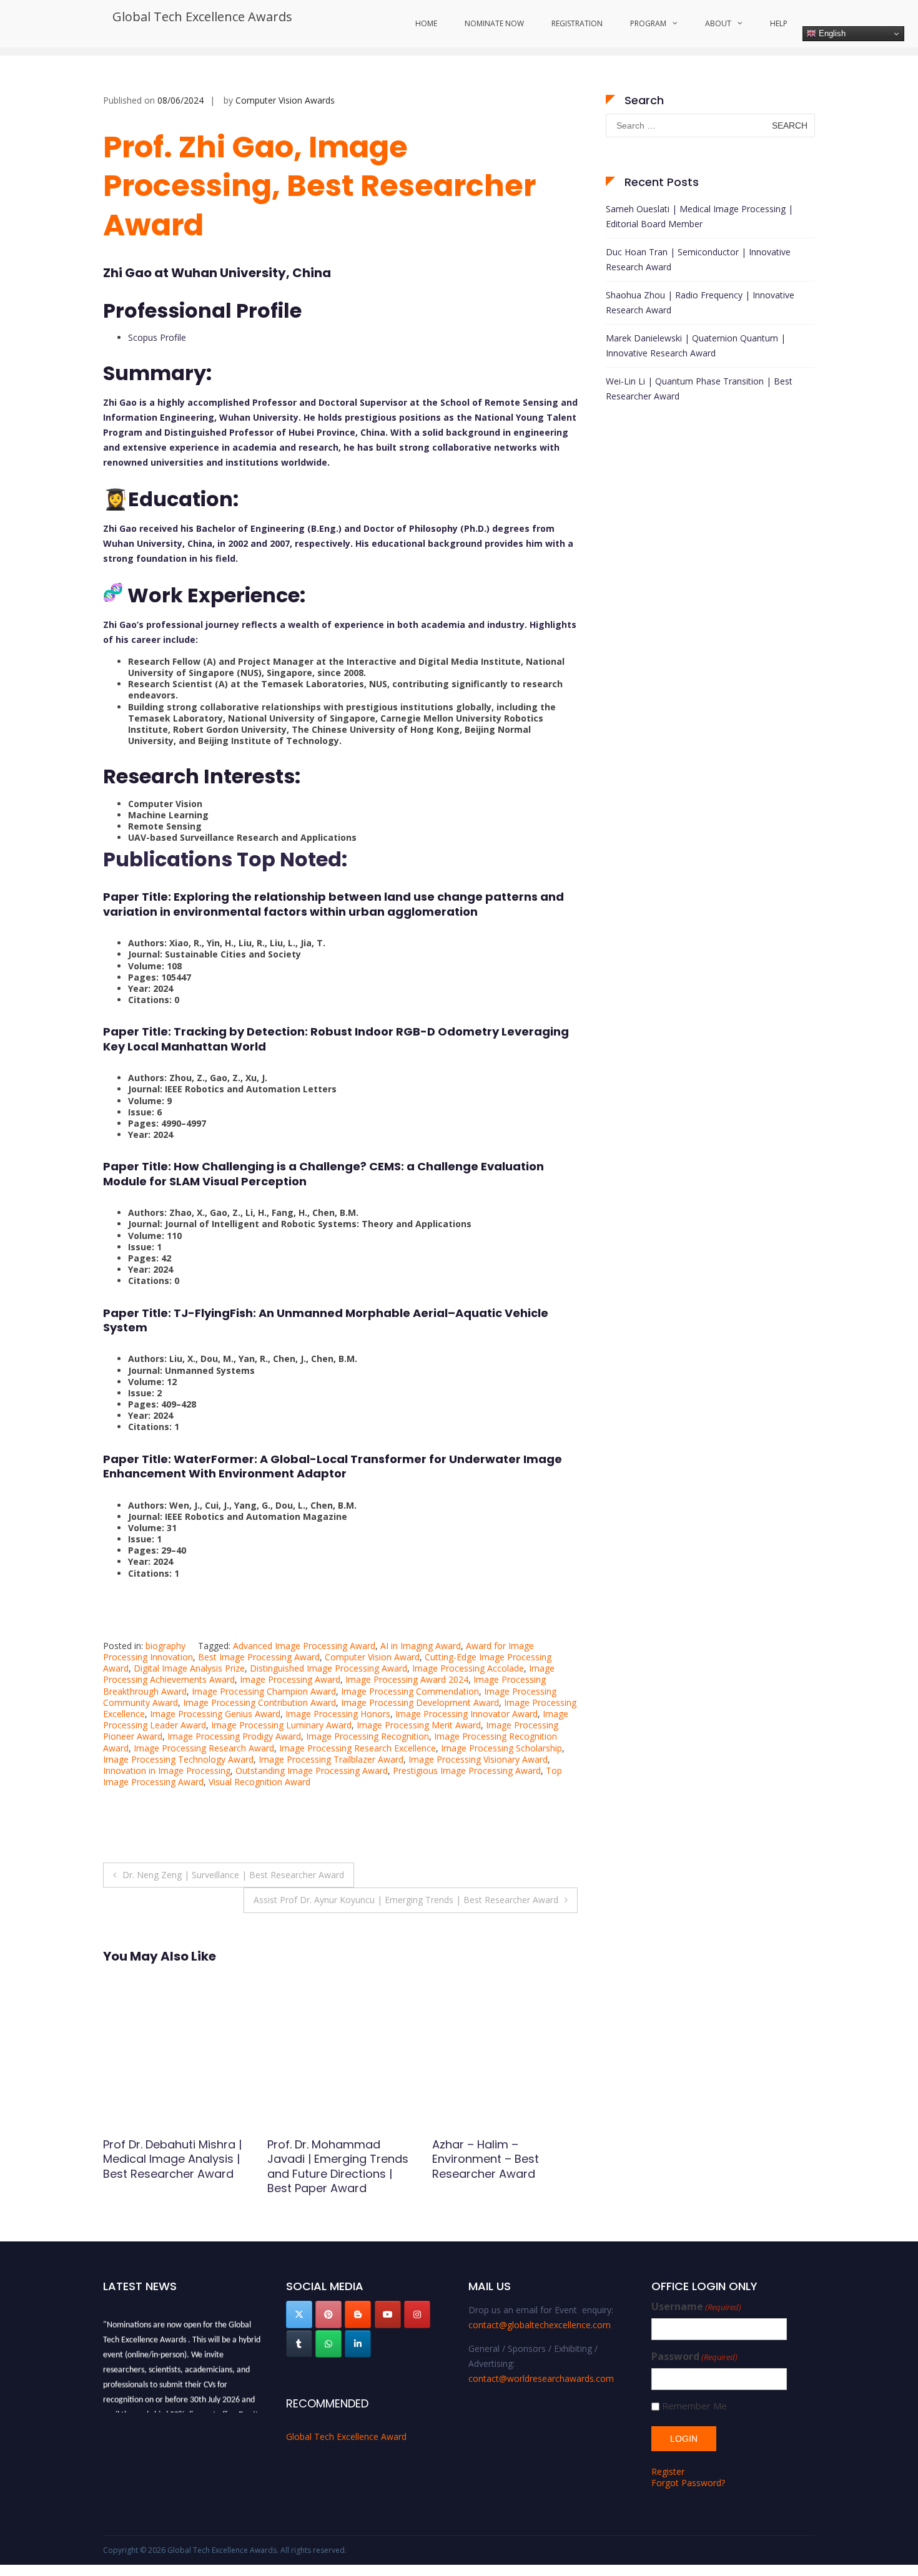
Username (696, 2307)
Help (779, 23)
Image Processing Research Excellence (358, 1748)
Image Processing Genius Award (215, 1714)
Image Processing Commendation (410, 1691)
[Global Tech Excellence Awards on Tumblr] (299, 2344)
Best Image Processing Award (259, 1657)
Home (426, 23)
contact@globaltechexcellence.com (540, 2325)
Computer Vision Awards (285, 100)
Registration (577, 23)
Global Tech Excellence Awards (202, 17)
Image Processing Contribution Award (259, 1702)
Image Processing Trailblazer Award (331, 1759)
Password (694, 2357)
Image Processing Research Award (204, 1748)
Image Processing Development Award (420, 1702)
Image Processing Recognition (368, 1736)
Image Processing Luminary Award (281, 1725)
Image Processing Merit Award (419, 1725)
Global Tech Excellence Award (346, 2436)
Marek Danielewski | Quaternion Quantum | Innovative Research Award (696, 345)
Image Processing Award (290, 1679)
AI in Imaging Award (421, 1646)
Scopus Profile (157, 337)
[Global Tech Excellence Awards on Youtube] (388, 2314)
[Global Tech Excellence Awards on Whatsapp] (328, 2344)
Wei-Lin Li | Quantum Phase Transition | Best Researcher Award (699, 389)
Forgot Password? (688, 2483)
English (831, 33)
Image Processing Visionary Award (478, 1759)
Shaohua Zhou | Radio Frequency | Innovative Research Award (700, 302)
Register (668, 2471)
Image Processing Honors (338, 1714)
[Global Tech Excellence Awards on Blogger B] (358, 2314)
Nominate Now (494, 23)
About (718, 23)
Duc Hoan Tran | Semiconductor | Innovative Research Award (698, 259)
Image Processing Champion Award (264, 1691)
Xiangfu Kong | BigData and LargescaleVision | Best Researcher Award (497, 2159)
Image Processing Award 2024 (407, 1679)
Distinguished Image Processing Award (328, 1668)
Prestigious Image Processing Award (467, 1770)
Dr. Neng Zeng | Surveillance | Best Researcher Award (233, 1875)
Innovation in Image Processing (167, 1770)
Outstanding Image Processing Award (312, 1770)
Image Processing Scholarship (501, 1748)
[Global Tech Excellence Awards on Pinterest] (328, 2314)
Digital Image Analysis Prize (189, 1668)
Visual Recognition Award (259, 1782)
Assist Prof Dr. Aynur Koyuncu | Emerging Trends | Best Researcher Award (406, 1900)
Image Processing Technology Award (178, 1759)
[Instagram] (417, 2314)
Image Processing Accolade (468, 1668)
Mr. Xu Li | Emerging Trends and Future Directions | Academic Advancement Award (164, 2166)
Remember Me (694, 2406)
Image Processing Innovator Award (466, 1714)
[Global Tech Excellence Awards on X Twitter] (299, 2314)
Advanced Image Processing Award (304, 1646)
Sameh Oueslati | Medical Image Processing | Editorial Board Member (699, 216)
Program (648, 23)
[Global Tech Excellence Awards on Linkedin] (358, 2344)
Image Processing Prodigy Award (234, 1736)
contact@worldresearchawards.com (541, 2378)
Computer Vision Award (372, 1657)
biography (165, 1646)
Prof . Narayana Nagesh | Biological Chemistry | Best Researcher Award (336, 2159)
